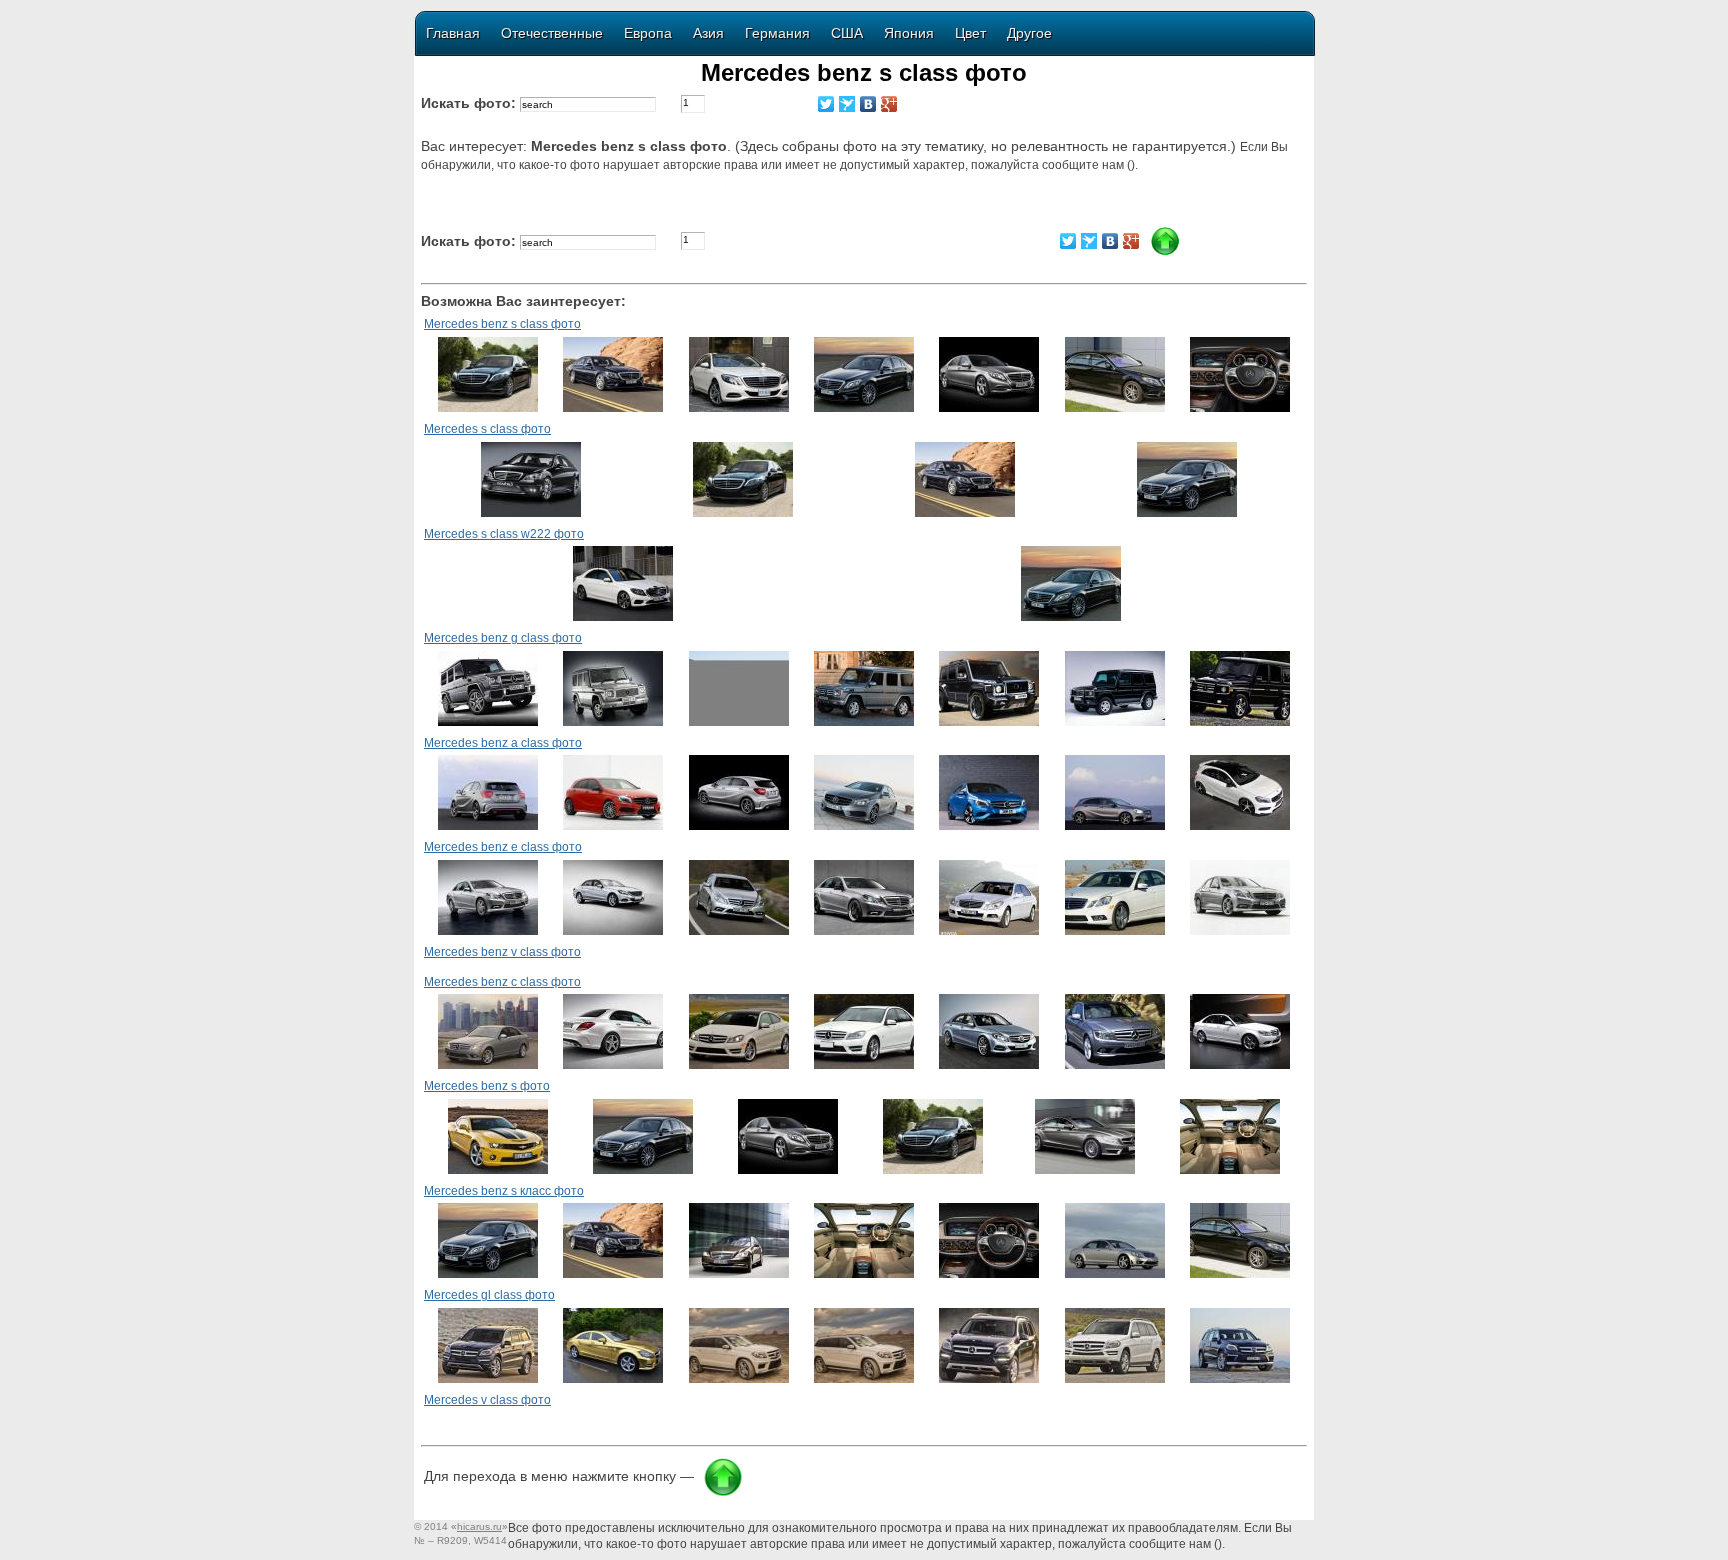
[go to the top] (723, 1493)
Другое (1029, 33)
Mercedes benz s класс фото (504, 1191)
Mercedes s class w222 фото (504, 534)
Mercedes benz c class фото (502, 982)
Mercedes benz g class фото (503, 638)
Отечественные (552, 33)
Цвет (970, 33)
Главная (453, 33)
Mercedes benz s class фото (502, 324)
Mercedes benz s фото (487, 1086)
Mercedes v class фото (487, 1400)
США (847, 33)
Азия (708, 33)
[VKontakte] (868, 104)
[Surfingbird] (847, 104)
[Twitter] (826, 104)
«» (479, 1526)
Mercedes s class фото (487, 429)
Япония (909, 33)
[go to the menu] (1165, 252)
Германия (777, 33)
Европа (648, 33)
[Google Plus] (889, 104)
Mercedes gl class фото (489, 1295)
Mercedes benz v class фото (502, 952)
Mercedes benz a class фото (503, 743)
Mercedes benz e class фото (503, 847)
